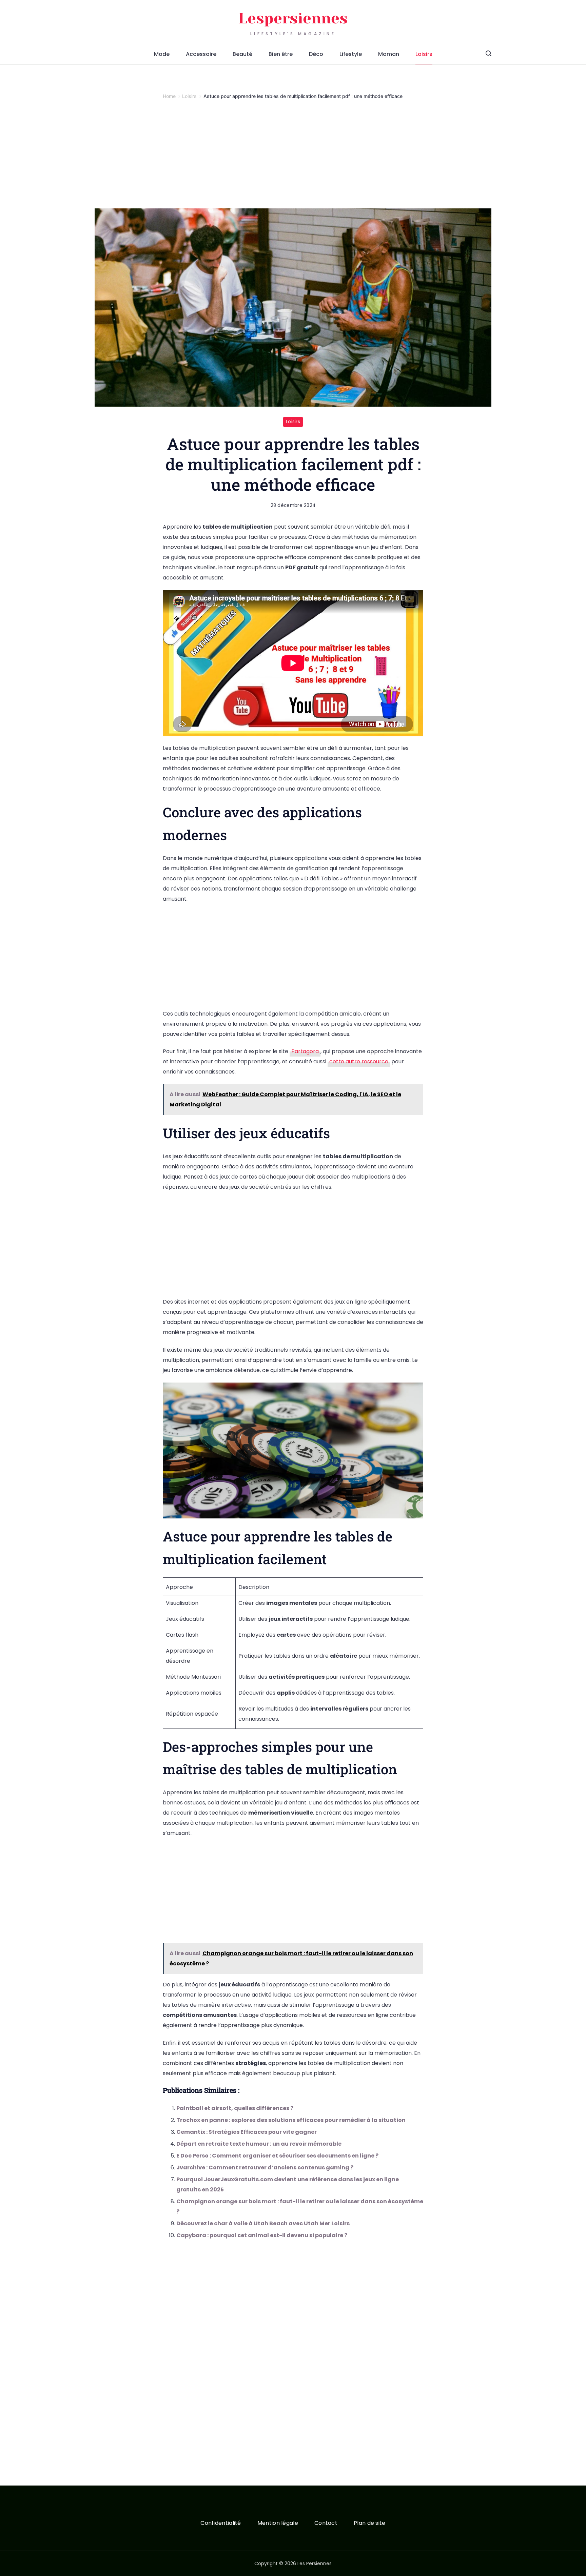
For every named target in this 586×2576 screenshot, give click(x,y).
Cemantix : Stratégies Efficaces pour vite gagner (247, 2132)
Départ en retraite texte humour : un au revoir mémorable (259, 2144)
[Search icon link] (489, 54)
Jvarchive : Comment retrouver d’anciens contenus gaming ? (265, 2168)
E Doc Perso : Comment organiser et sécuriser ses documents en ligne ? (277, 2156)
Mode (162, 54)
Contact (326, 2523)
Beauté (242, 54)
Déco (316, 54)
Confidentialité (221, 2523)
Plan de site (370, 2523)
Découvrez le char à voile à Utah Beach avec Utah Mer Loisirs (263, 2223)
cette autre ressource (359, 1061)
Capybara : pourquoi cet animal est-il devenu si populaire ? (262, 2235)
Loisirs (424, 54)
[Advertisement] (293, 158)
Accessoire (201, 54)
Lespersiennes (293, 18)
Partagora (305, 1051)
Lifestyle (351, 54)
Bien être (281, 54)
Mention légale (278, 2523)
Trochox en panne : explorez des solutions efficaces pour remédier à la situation (291, 2120)
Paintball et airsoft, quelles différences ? (235, 2108)
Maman (389, 54)
